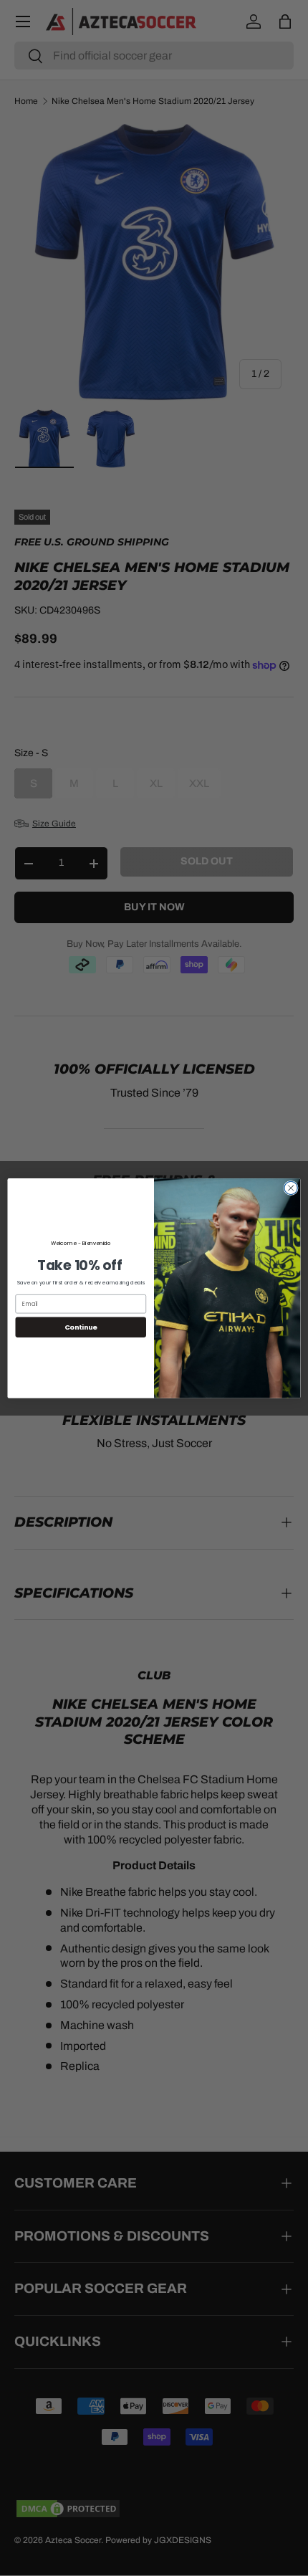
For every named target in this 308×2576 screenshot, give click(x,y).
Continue (81, 1326)
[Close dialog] (291, 1188)
